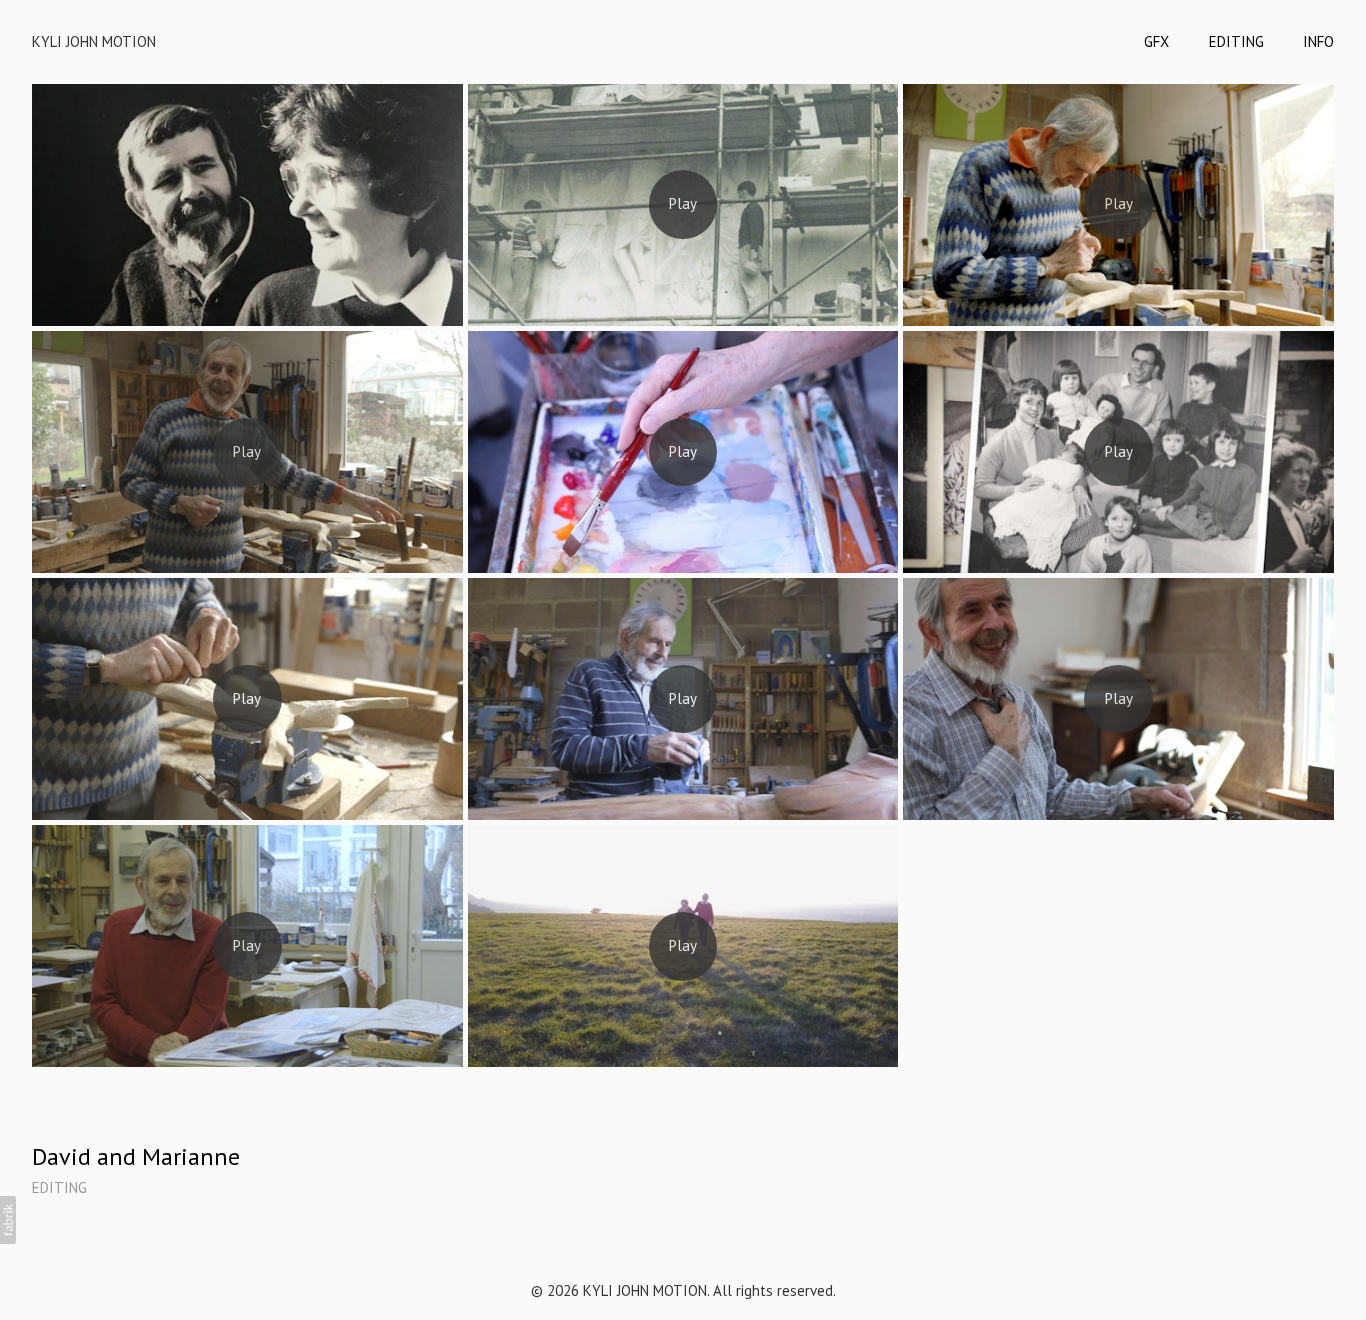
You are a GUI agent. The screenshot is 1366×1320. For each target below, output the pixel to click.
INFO (1318, 41)
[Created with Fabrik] (8, 1220)
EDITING (1236, 41)
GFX (1156, 41)
